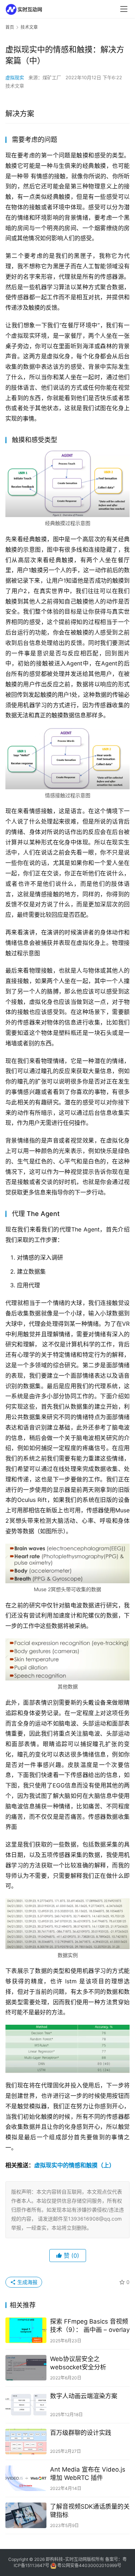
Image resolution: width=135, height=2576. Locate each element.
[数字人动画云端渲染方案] (26, 2405)
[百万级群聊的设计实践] (26, 2442)
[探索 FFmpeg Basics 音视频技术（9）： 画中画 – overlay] (26, 2330)
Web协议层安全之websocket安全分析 (78, 2363)
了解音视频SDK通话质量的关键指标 (90, 2511)
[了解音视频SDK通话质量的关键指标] (26, 2515)
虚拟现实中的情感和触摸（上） (75, 2165)
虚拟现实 (15, 77)
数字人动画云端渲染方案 (84, 2396)
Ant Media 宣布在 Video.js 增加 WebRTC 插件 (88, 2474)
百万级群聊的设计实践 (81, 2433)
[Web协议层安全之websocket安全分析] (26, 2368)
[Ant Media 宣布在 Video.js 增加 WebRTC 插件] (26, 2478)
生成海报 (27, 2282)
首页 (10, 27)
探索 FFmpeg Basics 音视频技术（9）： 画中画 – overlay (90, 2326)
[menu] (124, 9)
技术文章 (15, 86)
